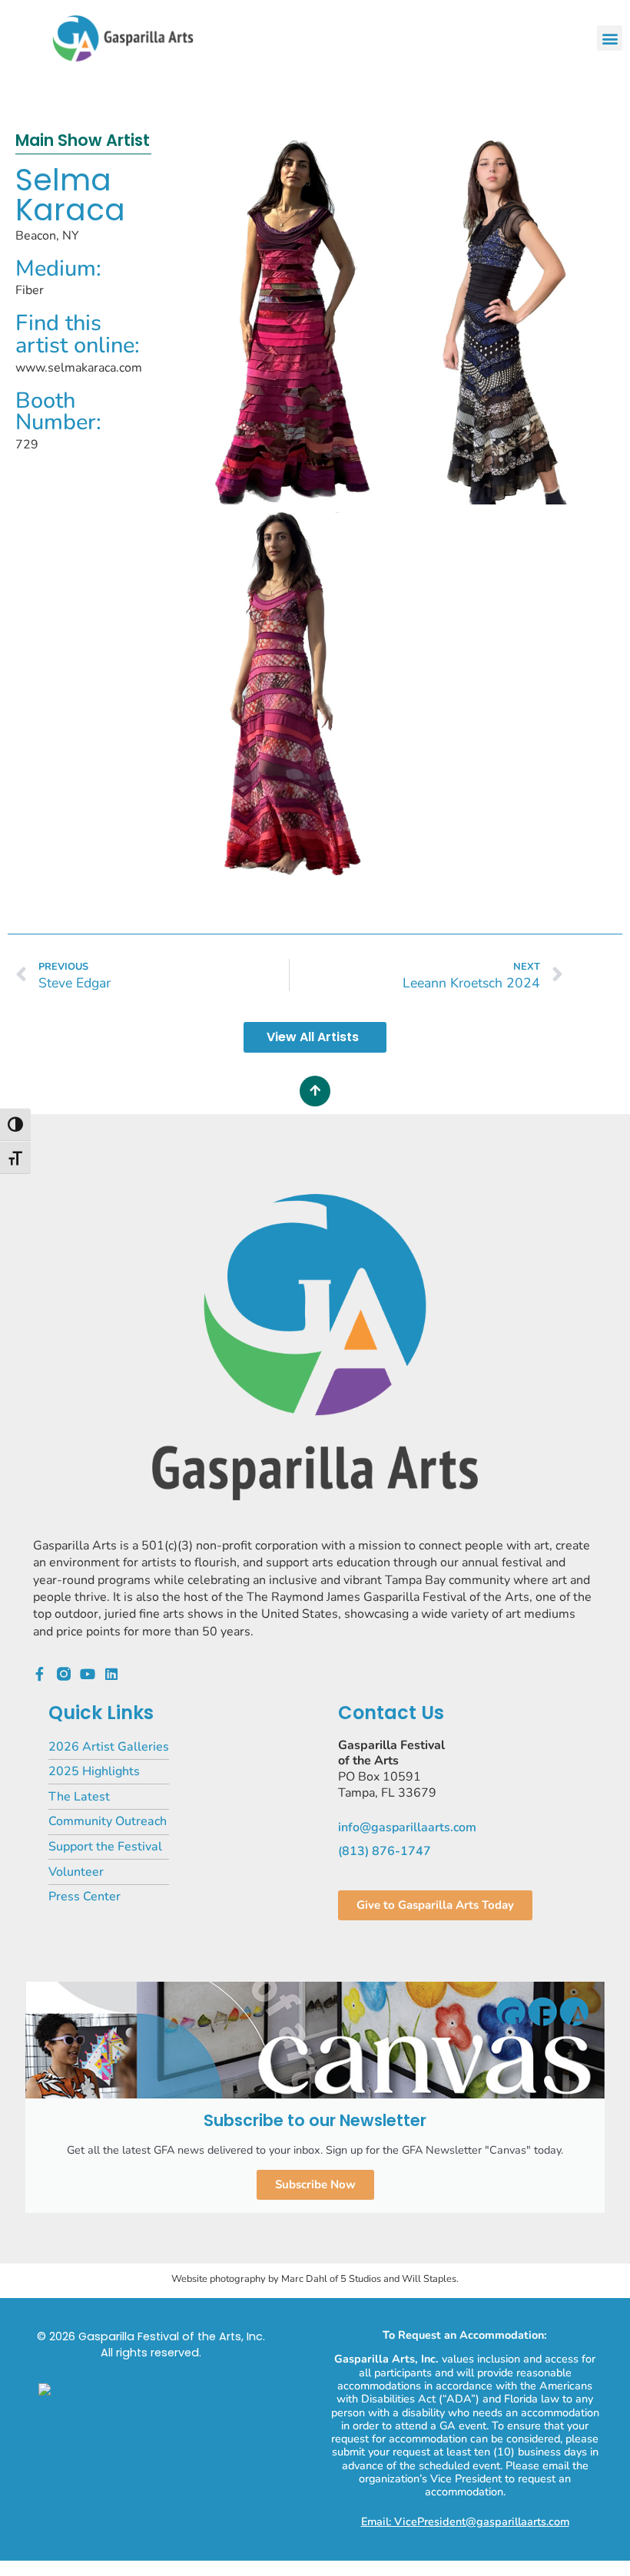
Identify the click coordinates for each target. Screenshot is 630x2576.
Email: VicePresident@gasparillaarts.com (465, 2521)
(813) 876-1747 (385, 1851)
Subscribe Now (315, 2184)
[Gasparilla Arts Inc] (165, 2407)
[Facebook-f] (40, 1674)
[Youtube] (88, 1674)
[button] (610, 38)
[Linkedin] (111, 1674)
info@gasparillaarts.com (407, 1827)
